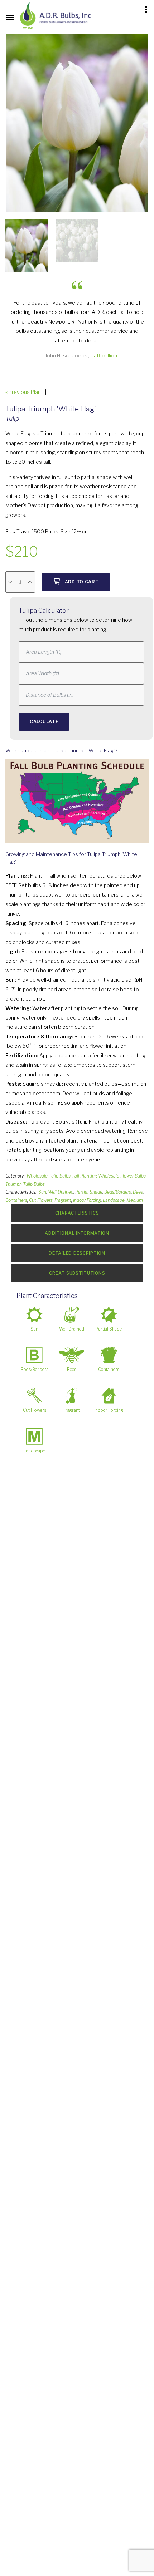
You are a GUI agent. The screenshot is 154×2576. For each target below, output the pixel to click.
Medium (135, 1200)
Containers (16, 1200)
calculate (44, 722)
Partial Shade (89, 1192)
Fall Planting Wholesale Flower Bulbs (109, 1176)
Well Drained (61, 1192)
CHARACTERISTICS (77, 1213)
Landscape (114, 1200)
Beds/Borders (118, 1192)
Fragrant (63, 1200)
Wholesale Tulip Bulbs (49, 1176)
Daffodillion (104, 356)
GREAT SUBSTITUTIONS (77, 1273)
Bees (138, 1192)
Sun (42, 1192)
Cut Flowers (41, 1200)
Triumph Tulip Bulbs (25, 1184)
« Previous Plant (24, 392)
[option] (77, 123)
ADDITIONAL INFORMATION (77, 1233)
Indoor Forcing (87, 1200)
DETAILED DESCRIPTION (77, 1253)
